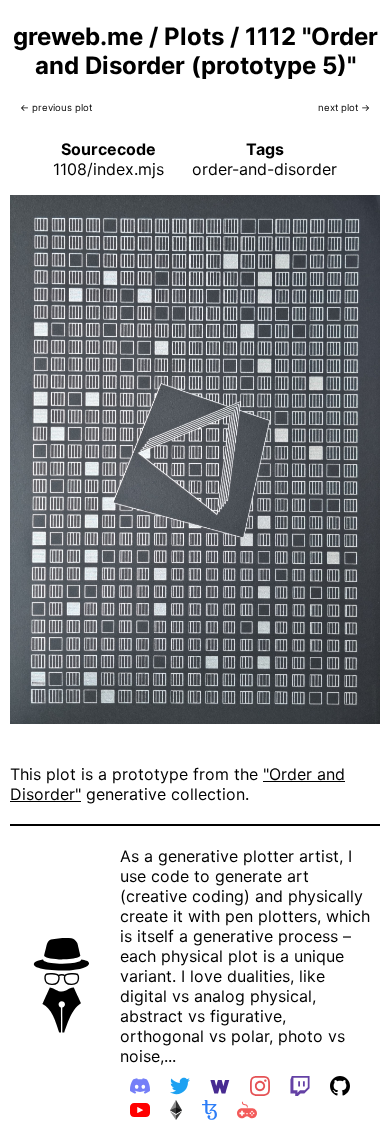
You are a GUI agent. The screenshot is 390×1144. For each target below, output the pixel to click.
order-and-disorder (264, 169)
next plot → (344, 107)
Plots (194, 36)
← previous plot (56, 107)
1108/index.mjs (108, 169)
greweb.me (78, 36)
